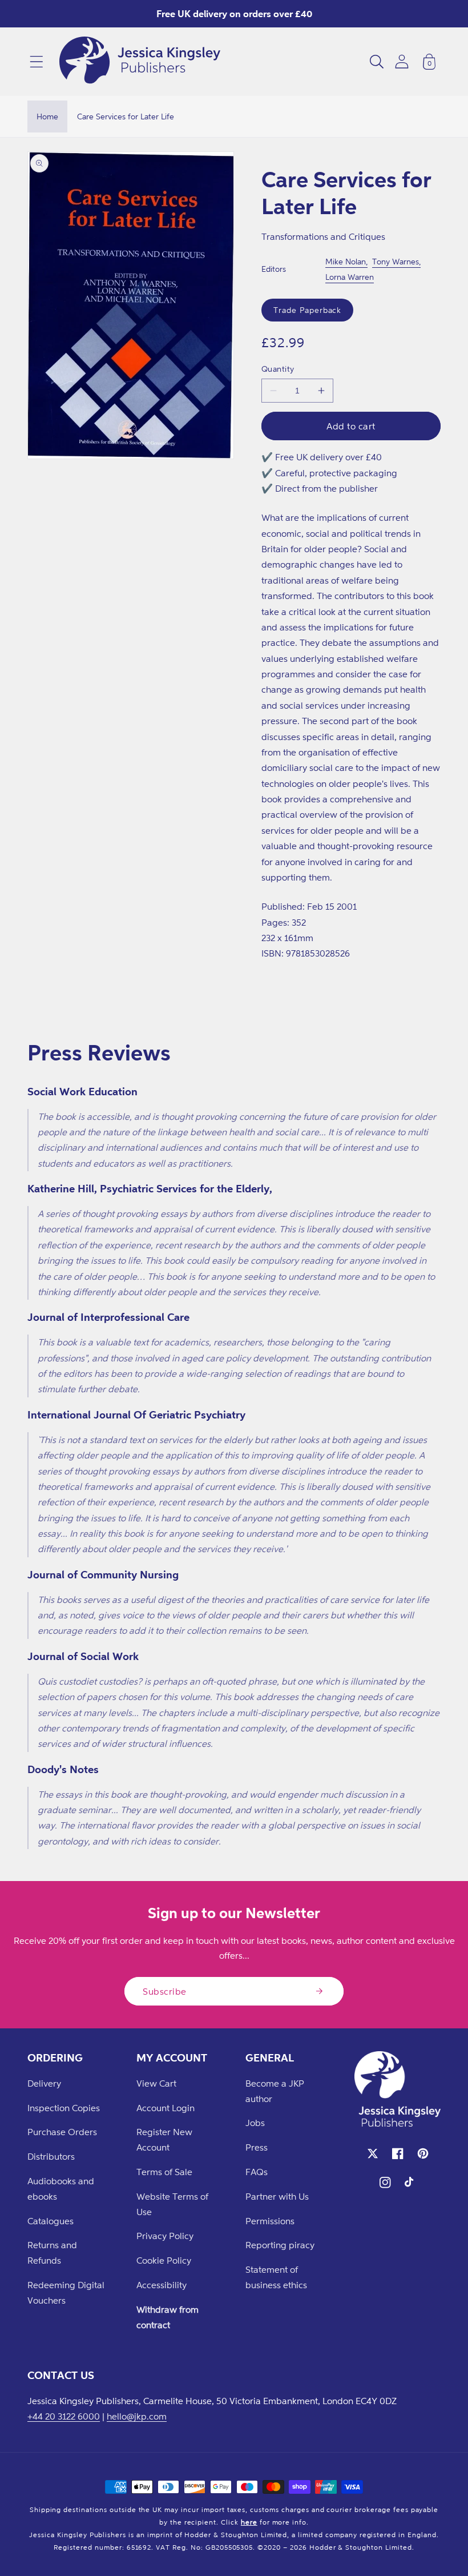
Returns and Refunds (52, 2253)
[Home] (140, 62)
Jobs (255, 2123)
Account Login (166, 2108)
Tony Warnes (396, 261)
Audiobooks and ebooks (61, 2189)
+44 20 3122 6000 (64, 2416)
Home (47, 116)
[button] (37, 62)
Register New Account (164, 2139)
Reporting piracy (280, 2245)
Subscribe (165, 1991)
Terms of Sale (164, 2172)
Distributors (51, 2156)
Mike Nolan (346, 261)
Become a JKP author (275, 2091)
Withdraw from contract (168, 2317)
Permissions (270, 2221)
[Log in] (402, 61)
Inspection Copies (64, 2108)
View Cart (156, 2083)
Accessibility (162, 2285)
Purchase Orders (62, 2132)
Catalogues (51, 2221)
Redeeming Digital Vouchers (66, 2292)
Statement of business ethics (276, 2277)
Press (257, 2147)
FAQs (257, 2172)
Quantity (278, 369)
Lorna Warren (350, 277)
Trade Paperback (307, 310)
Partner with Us (277, 2196)
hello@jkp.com (137, 2416)
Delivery (44, 2083)
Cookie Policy (164, 2260)
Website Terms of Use (172, 2204)
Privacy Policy (165, 2236)
